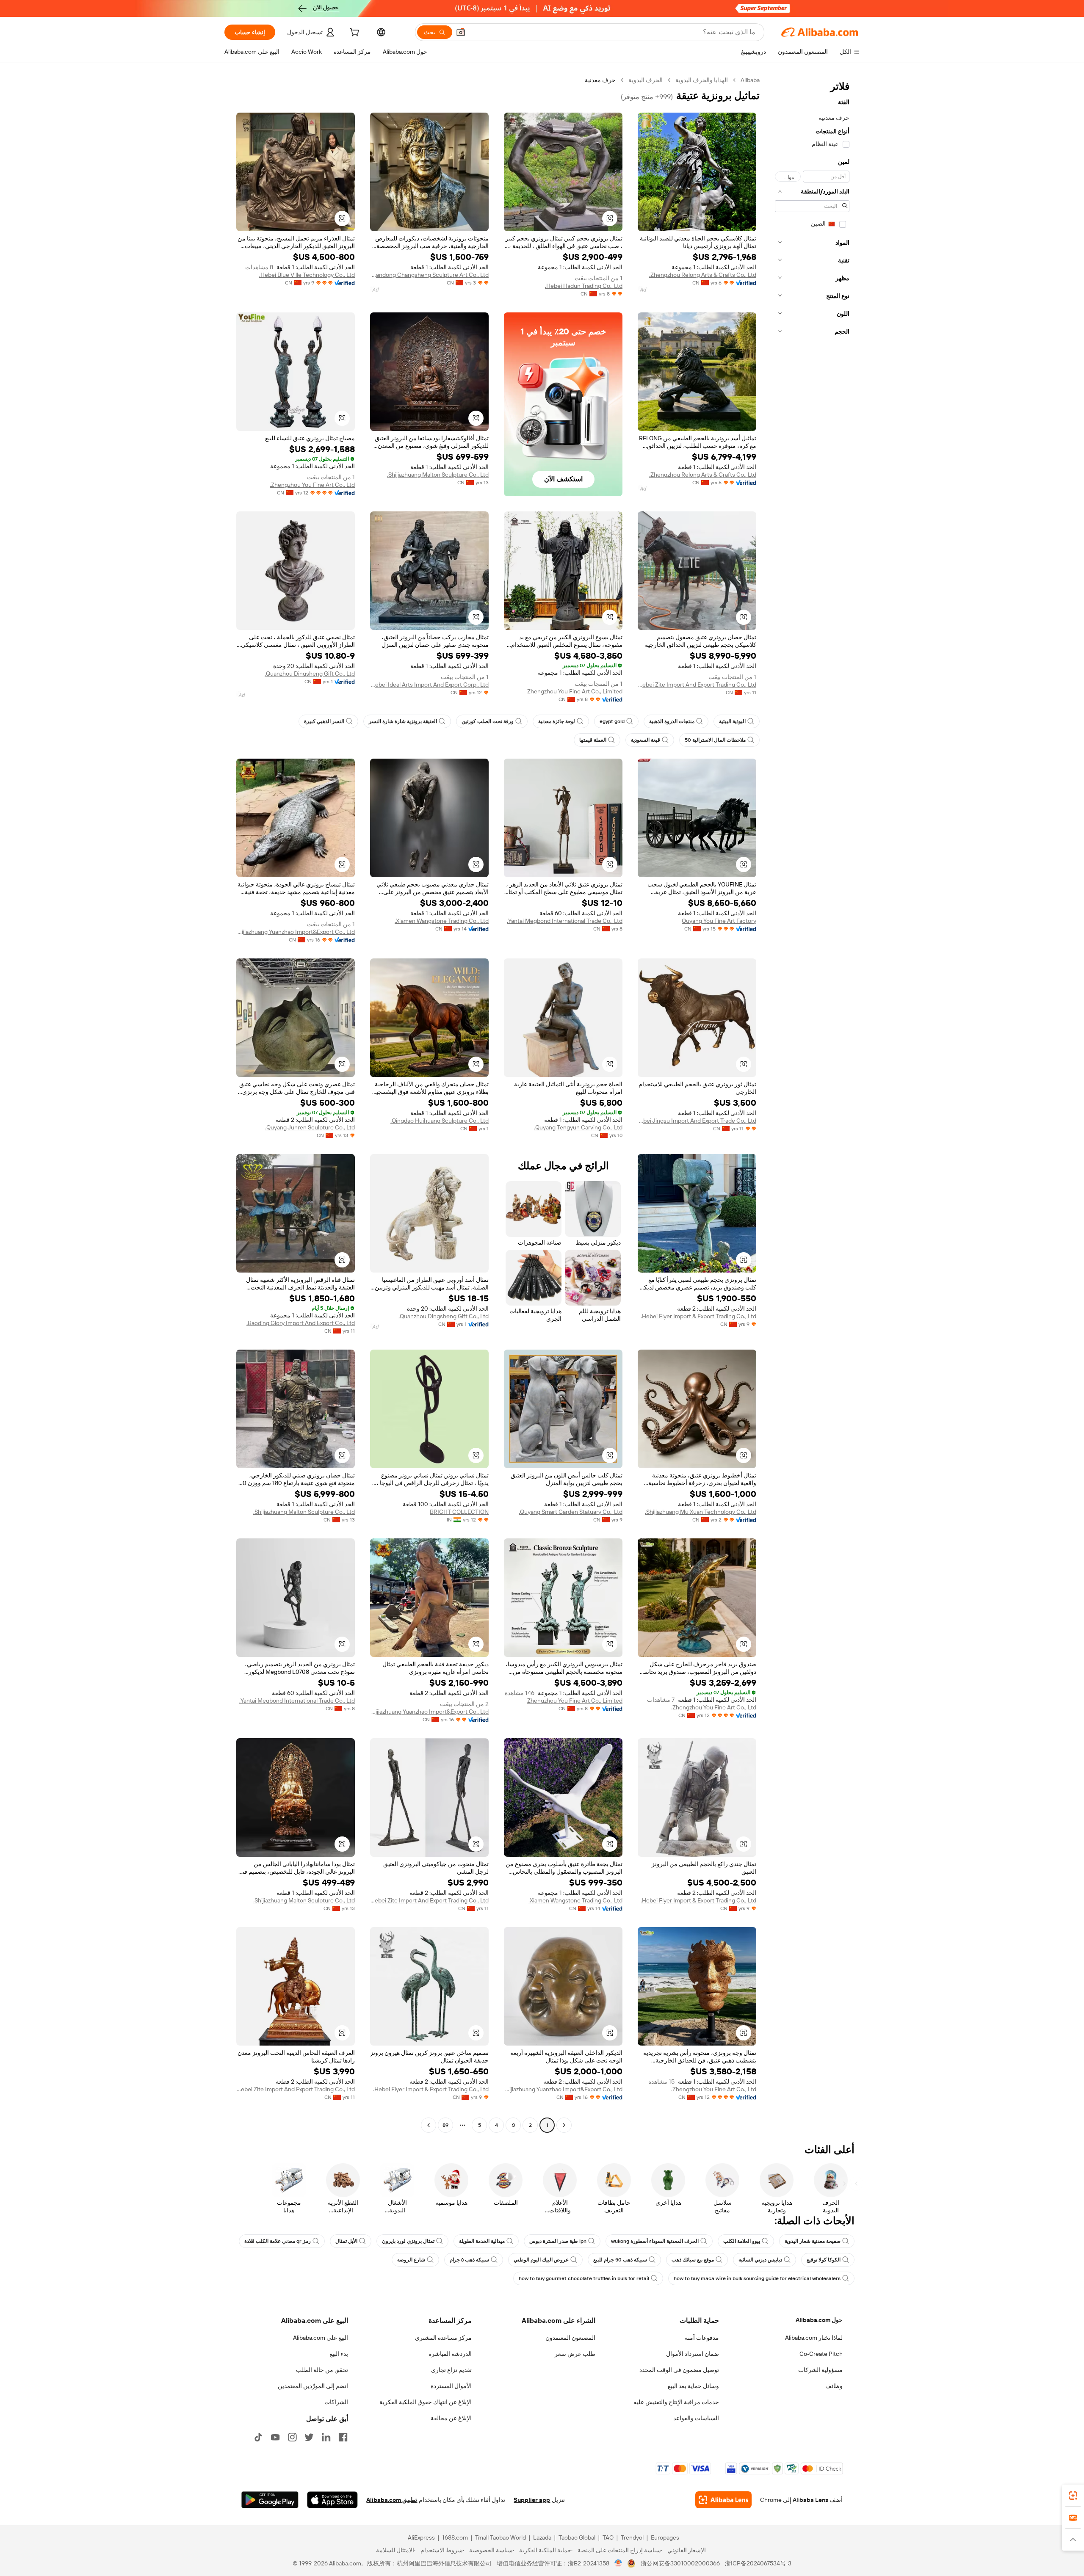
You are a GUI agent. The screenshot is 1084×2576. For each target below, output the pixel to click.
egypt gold (612, 721)
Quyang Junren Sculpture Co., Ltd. (310, 1127)
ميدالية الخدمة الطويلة (482, 2241)
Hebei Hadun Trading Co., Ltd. (584, 286)
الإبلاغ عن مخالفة (451, 2418)
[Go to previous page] (564, 2125)
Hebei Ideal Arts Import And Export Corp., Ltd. (429, 685)
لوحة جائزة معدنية (557, 721)
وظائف (834, 2386)
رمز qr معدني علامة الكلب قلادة (278, 2241)
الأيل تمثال (346, 2241)
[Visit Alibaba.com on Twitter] (309, 2437)
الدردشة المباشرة (450, 2354)
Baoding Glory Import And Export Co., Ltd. (301, 1323)
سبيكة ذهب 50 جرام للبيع (620, 2260)
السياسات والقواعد (696, 2418)
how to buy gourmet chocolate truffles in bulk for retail (584, 2278)
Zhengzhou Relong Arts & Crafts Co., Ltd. (703, 275)
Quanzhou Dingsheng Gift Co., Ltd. (310, 674)
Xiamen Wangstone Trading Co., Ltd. (442, 921)
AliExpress (421, 2537)
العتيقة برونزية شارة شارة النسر (403, 721)
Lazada (542, 2537)
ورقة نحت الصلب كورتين (488, 721)
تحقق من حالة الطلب (322, 2370)
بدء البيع (339, 2354)
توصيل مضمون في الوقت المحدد (679, 2370)
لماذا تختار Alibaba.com (814, 2338)
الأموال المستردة (451, 2386)
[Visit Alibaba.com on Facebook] (343, 2437)
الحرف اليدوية (646, 80)
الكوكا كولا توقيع (824, 2260)
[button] (461, 32)
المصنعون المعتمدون (570, 2338)
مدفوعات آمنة (702, 2338)
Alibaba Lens (810, 2500)
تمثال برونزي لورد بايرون (408, 2241)
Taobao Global (577, 2537)
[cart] (354, 33)
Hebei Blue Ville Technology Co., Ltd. (307, 275)
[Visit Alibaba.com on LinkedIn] (326, 2437)
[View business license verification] (618, 2563)
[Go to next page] (429, 2125)
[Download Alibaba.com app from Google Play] (270, 2500)
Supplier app (532, 2500)
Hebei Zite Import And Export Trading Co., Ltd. (697, 685)
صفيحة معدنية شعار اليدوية (813, 2241)
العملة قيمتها (593, 740)
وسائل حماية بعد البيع (693, 2386)
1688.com (455, 2537)
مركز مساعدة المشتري (443, 2338)
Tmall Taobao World (501, 2537)
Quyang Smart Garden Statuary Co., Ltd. (571, 1512)
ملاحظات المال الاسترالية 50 (715, 740)
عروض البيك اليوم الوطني (541, 2260)
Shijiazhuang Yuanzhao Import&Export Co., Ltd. (296, 932)
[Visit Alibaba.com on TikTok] (258, 2437)
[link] (1073, 2496)
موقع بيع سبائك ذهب (693, 2260)
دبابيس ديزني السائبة (760, 2260)
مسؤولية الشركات (820, 2370)
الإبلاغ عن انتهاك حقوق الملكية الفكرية (426, 2402)
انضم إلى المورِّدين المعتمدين (313, 2386)
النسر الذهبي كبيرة (324, 721)
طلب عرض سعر (575, 2354)
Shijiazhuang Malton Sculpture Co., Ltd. (438, 475)
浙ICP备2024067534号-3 (758, 2563)
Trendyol (632, 2537)
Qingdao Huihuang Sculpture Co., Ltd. (440, 1121)
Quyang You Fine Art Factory (719, 921)
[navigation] (812, 1104)
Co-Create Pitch (821, 2354)
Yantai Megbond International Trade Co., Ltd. (565, 921)
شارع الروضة (411, 2260)
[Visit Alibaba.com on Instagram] (292, 2437)
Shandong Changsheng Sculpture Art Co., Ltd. (429, 275)
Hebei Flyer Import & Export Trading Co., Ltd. (698, 1316)
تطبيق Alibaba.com (392, 2500)
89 (445, 2125)
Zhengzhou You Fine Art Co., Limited (575, 691)
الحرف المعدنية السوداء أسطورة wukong (655, 2241)
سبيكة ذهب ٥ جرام (469, 2260)
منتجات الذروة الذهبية (672, 721)
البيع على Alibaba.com (321, 2338)
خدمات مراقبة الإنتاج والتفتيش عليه (676, 2402)
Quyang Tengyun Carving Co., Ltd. (578, 1127)
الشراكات (336, 2402)
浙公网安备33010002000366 (680, 2563)
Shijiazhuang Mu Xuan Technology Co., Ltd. (701, 1512)
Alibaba (750, 80)
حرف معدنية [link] (600, 80)
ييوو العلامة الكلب (742, 2241)
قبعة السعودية (646, 740)
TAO (608, 2537)
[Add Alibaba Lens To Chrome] (723, 2500)
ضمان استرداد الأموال (693, 2354)
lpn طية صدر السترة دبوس (558, 2241)
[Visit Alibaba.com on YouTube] (275, 2437)
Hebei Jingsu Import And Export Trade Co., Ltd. (697, 1121)
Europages (665, 2537)
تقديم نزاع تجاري (451, 2370)
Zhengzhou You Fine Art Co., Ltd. (312, 485)
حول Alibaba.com (819, 2320)
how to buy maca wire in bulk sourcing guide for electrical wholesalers (757, 2278)
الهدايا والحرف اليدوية (702, 80)
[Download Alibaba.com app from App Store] (332, 2500)
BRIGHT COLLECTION (459, 1512)
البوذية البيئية (732, 721)
